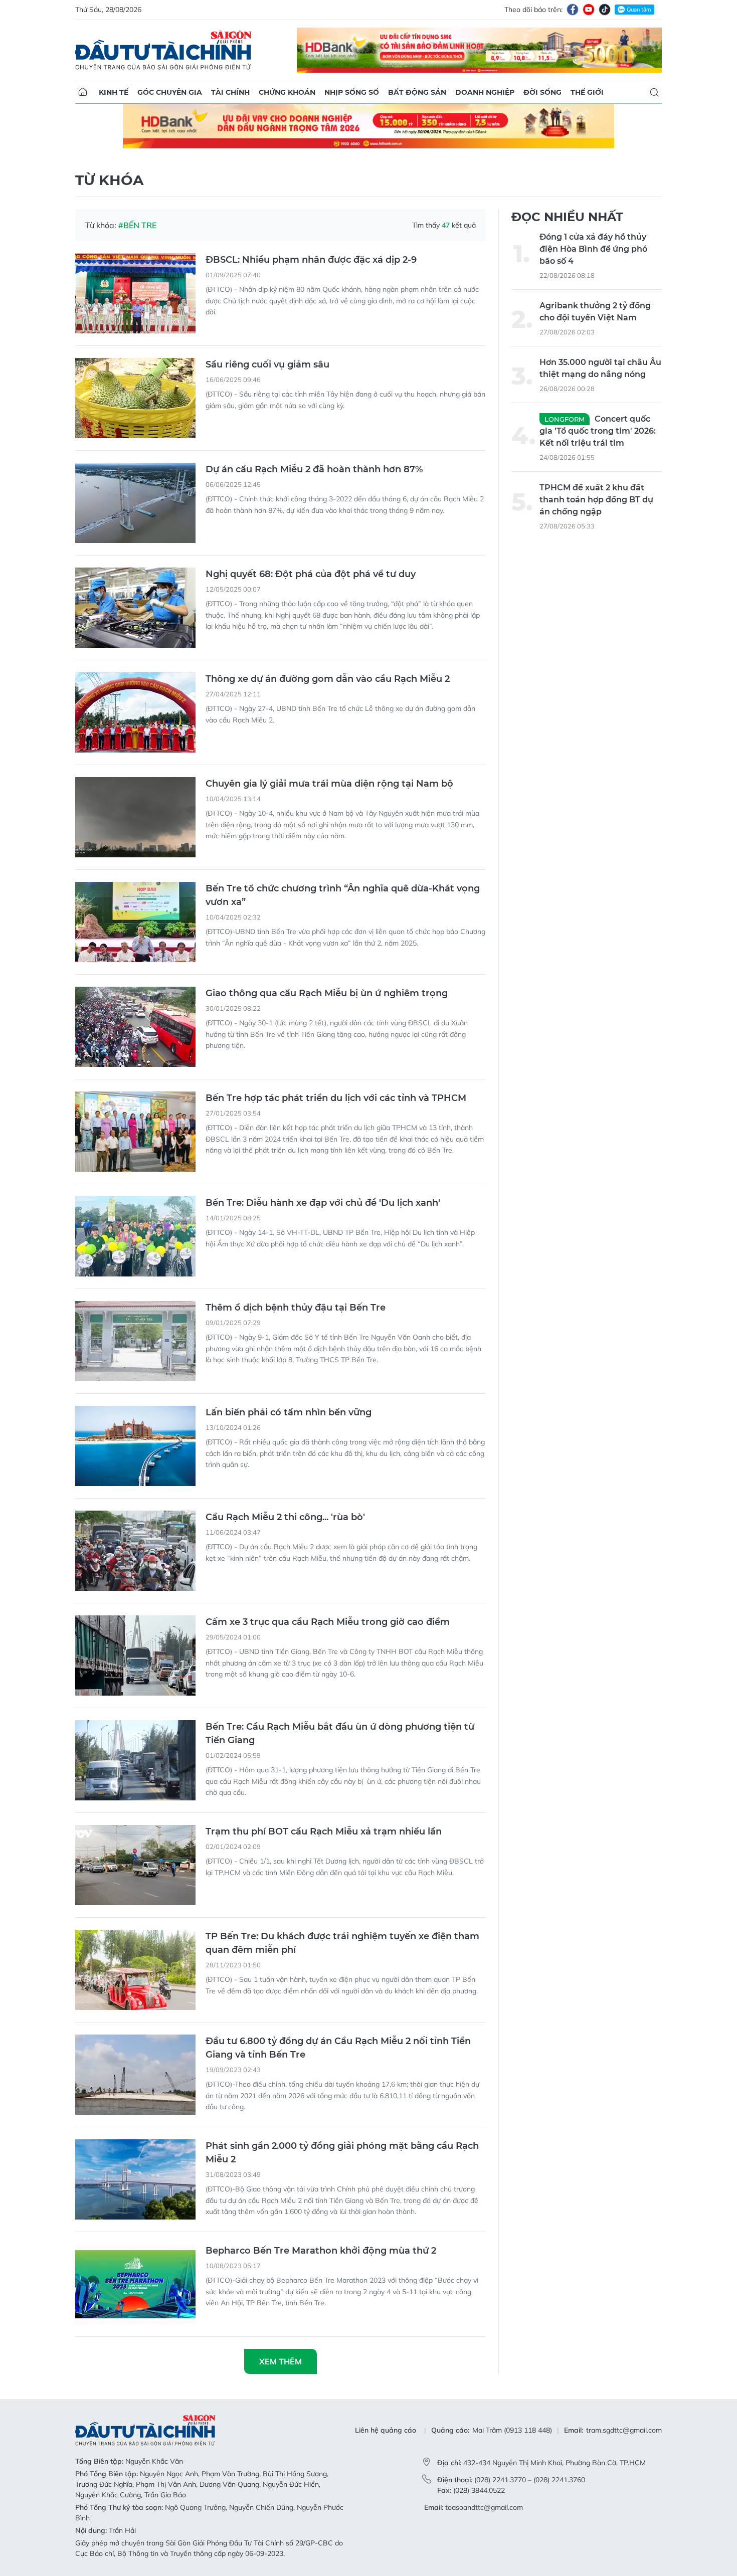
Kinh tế (114, 92)
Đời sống (542, 92)
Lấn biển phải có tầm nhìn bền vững (289, 1412)
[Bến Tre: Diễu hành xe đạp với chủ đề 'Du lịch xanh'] (135, 1236)
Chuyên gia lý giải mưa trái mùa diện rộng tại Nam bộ (329, 784)
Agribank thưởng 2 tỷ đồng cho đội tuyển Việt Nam (595, 312)
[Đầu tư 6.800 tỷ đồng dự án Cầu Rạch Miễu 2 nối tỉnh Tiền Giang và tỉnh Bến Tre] (135, 2075)
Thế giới (587, 92)
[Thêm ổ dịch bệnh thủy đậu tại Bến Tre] (135, 1341)
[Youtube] (589, 10)
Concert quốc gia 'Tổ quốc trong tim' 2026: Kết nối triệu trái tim (598, 431)
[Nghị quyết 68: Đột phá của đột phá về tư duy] (135, 608)
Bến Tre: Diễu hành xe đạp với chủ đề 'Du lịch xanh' (323, 1203)
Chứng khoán (287, 92)
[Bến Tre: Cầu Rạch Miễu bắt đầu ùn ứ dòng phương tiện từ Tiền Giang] (135, 1760)
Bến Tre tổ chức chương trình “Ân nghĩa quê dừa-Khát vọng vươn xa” (343, 895)
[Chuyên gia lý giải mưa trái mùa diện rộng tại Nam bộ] (135, 817)
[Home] (83, 92)
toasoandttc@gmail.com (484, 2507)
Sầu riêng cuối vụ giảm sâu (267, 364)
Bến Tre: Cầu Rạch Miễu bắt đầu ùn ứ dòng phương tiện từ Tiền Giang (340, 1733)
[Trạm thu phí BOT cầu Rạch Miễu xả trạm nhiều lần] (135, 1865)
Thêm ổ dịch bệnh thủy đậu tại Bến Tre (296, 1308)
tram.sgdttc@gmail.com (624, 2430)
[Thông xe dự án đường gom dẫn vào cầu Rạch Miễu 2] (135, 712)
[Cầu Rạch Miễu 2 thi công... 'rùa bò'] (135, 1551)
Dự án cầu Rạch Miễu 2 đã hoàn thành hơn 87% (314, 469)
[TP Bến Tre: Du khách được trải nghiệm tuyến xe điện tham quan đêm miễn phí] (135, 1970)
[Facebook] (573, 10)
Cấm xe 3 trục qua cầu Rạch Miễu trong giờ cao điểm (328, 1622)
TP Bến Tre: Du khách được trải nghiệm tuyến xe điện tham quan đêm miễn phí (342, 1943)
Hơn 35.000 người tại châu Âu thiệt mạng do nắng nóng (600, 368)
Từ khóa (109, 180)
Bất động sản (417, 92)
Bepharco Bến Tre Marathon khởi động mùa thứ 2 (321, 2251)
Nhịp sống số (352, 92)
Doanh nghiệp (485, 92)
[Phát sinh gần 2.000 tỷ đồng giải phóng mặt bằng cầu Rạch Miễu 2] (135, 2179)
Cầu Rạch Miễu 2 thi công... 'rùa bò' (285, 1517)
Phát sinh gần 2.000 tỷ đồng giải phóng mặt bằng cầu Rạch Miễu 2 (342, 2153)
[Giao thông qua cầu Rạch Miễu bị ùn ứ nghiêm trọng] (135, 1027)
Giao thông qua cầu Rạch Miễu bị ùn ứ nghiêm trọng (327, 993)
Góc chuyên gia (170, 92)
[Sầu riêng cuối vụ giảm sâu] (135, 398)
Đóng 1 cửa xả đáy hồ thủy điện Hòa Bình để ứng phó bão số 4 (593, 249)
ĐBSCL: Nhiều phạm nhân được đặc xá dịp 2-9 (311, 260)
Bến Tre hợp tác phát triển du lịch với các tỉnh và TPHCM (336, 1098)
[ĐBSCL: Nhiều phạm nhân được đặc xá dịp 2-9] (135, 293)
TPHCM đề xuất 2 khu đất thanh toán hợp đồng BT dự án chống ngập (596, 500)
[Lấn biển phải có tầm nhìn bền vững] (135, 1446)
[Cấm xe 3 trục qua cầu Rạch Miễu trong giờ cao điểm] (135, 1655)
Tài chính (230, 92)
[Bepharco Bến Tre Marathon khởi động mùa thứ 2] (135, 2284)
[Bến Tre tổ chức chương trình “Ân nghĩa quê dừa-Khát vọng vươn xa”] (135, 922)
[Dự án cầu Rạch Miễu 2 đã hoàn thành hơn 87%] (135, 503)
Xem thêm (281, 2361)
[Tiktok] (605, 10)
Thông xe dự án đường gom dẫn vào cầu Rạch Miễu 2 (328, 679)
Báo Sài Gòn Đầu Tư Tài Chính (163, 50)
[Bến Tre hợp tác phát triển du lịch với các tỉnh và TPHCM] (135, 1132)
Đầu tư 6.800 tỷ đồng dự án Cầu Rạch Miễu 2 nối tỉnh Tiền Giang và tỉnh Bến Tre (338, 2048)
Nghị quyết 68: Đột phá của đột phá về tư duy (311, 574)
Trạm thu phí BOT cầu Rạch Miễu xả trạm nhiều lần (324, 1831)
